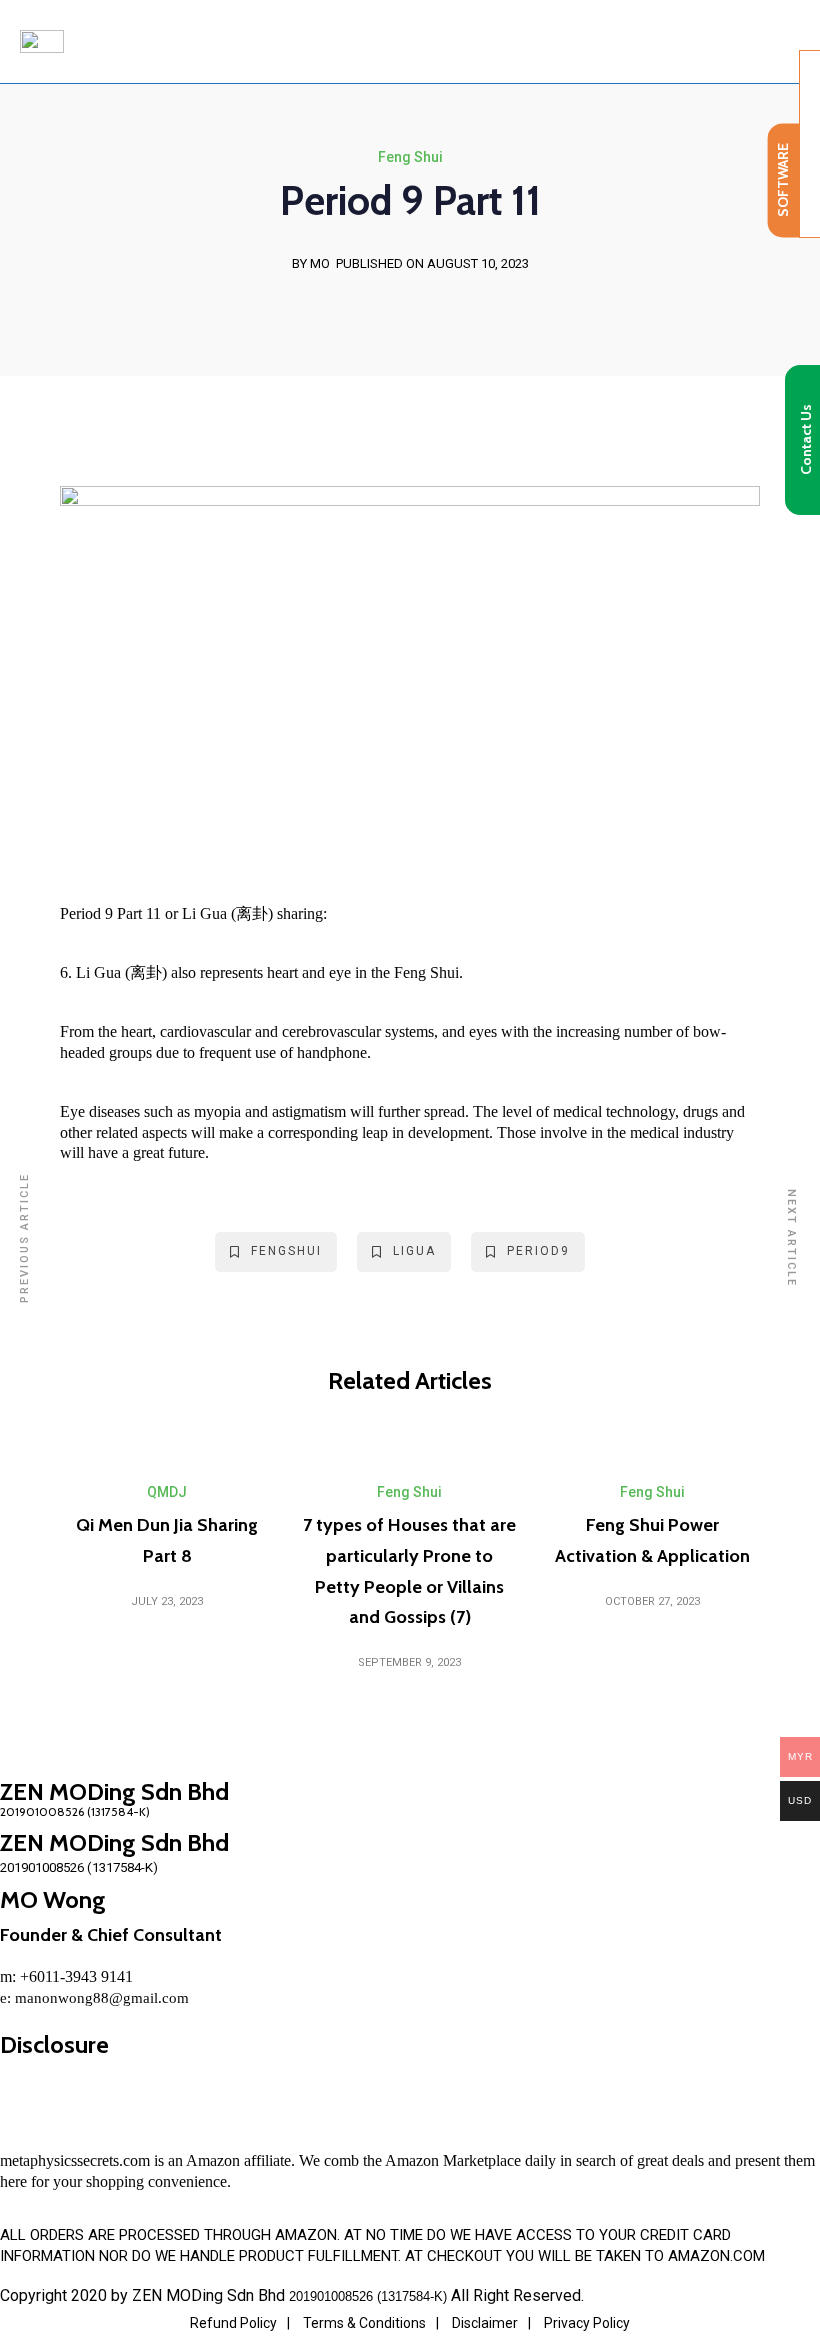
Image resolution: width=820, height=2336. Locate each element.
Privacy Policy (587, 2323)
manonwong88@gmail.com (102, 1998)
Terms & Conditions (364, 2323)
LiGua (414, 1251)
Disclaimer (485, 2323)
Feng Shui (410, 157)
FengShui (286, 1251)
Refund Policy (233, 2323)
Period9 (538, 1251)
